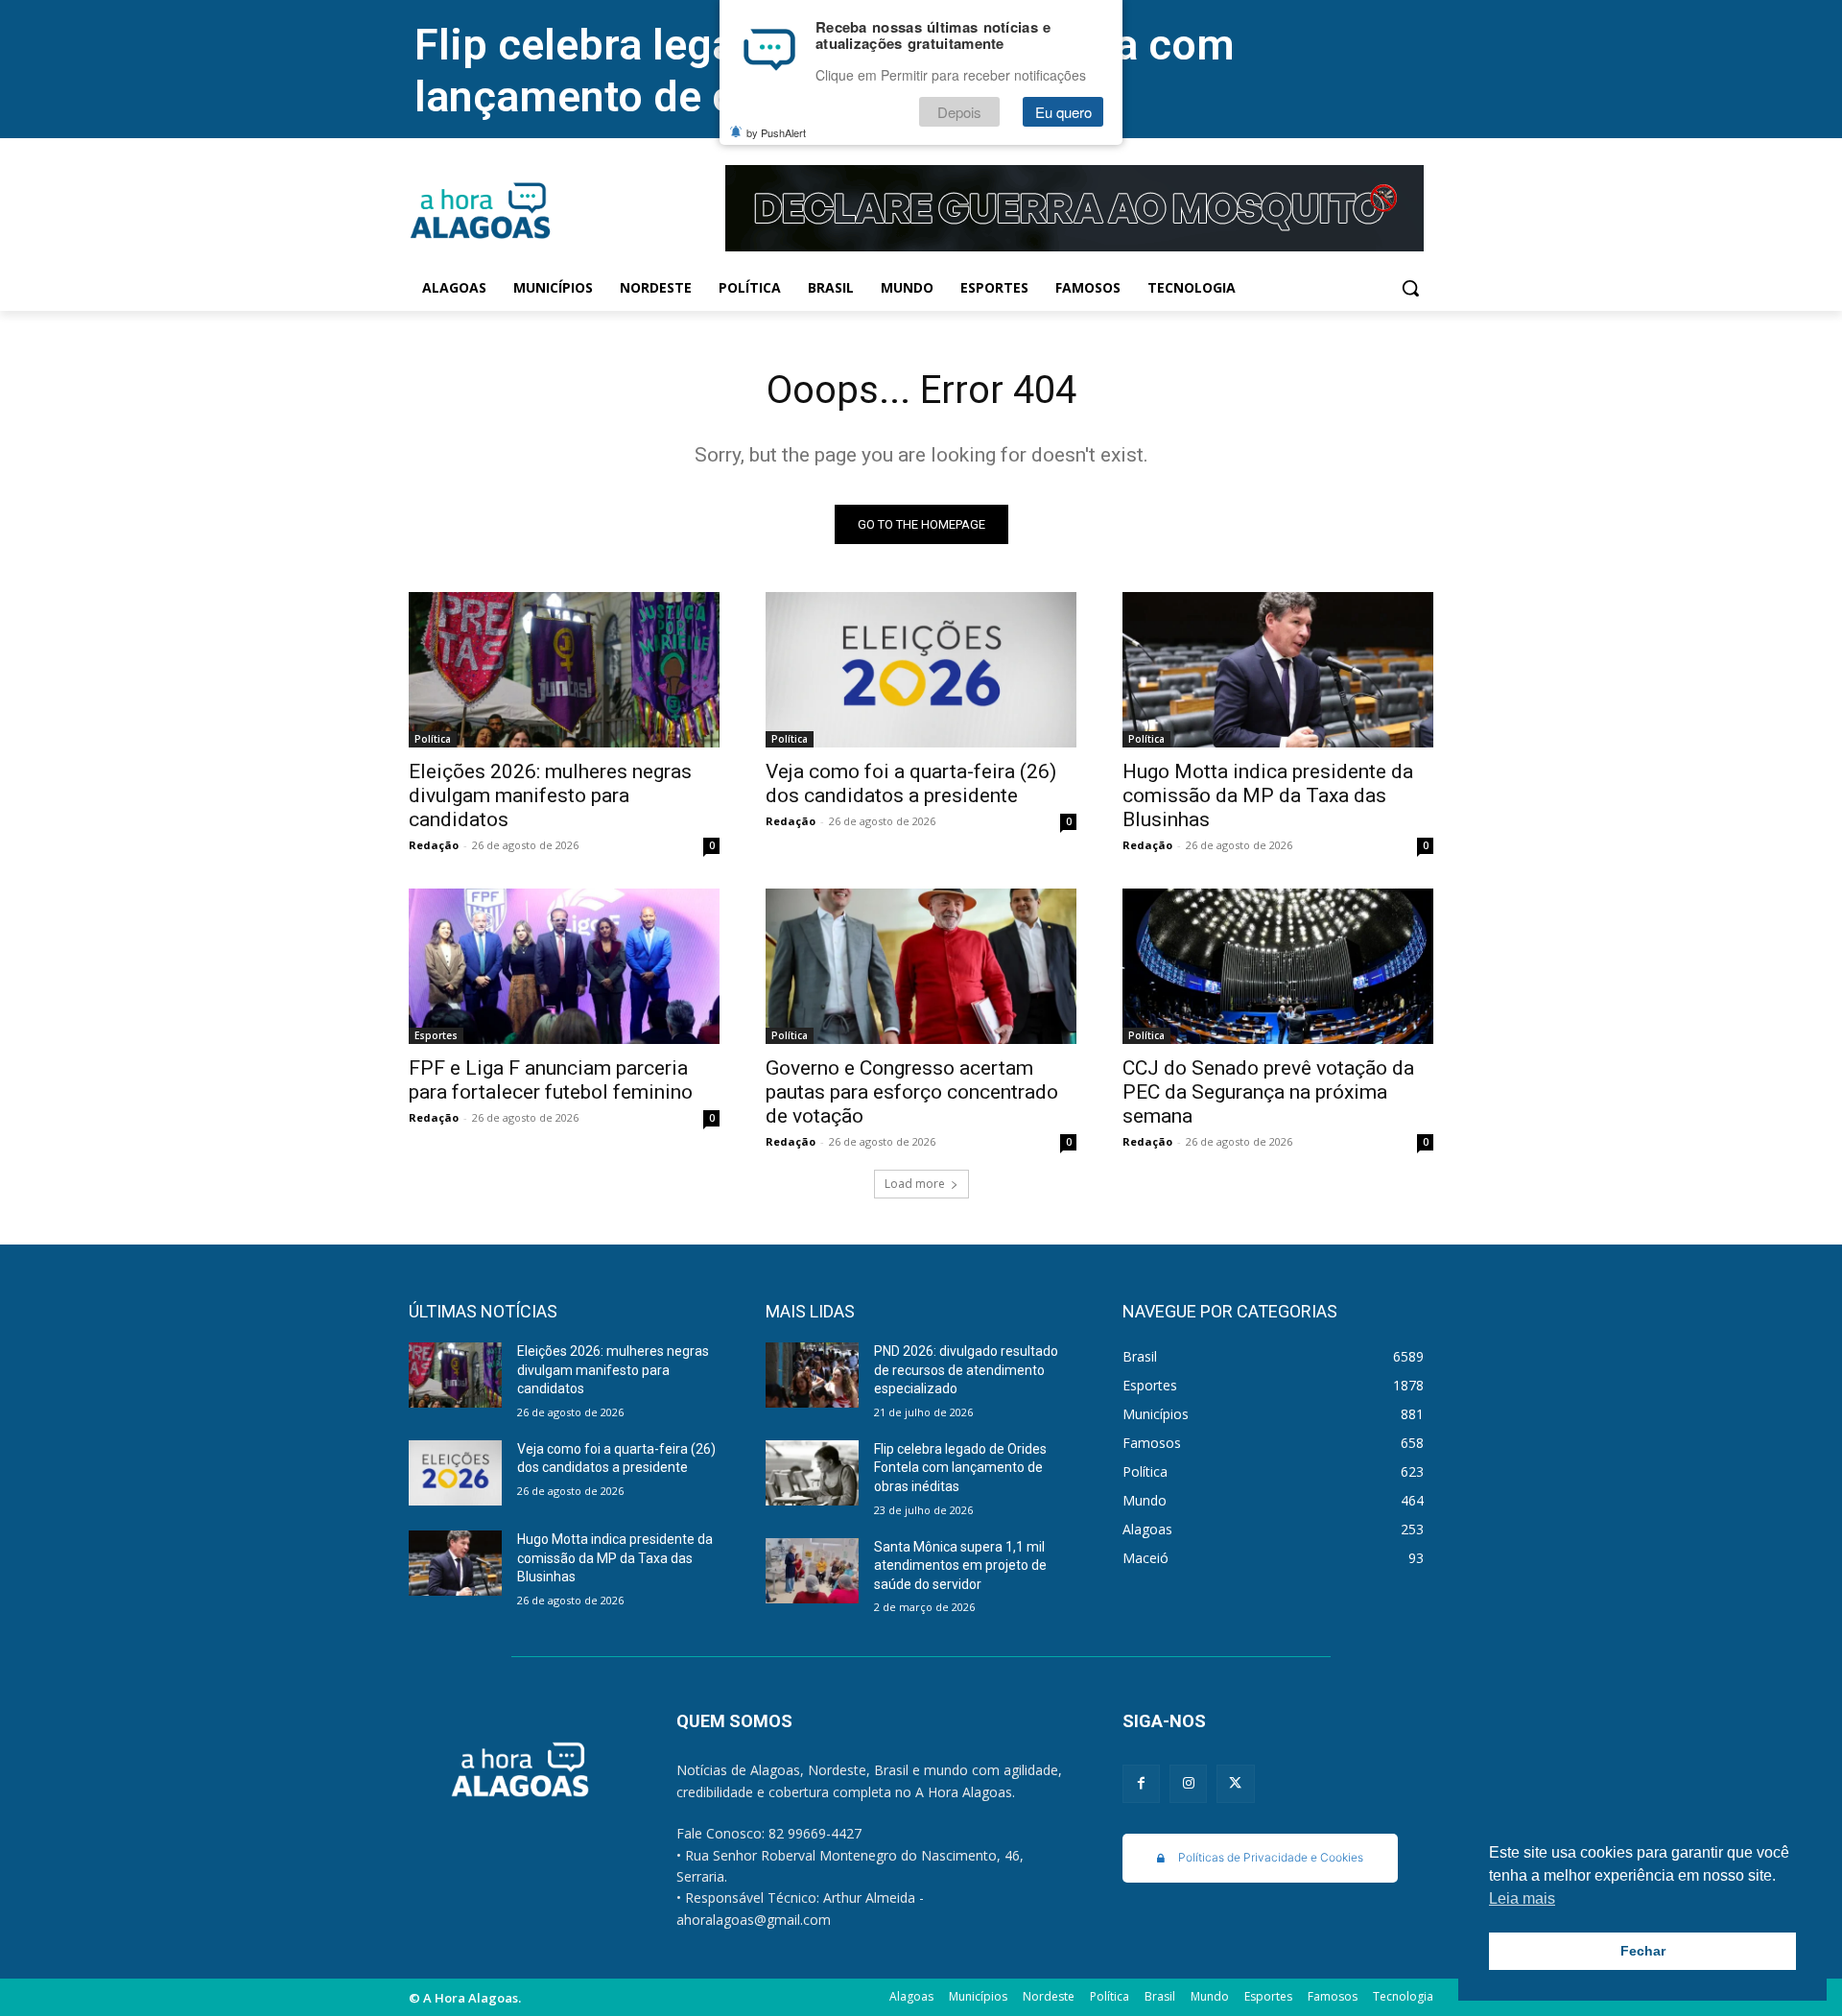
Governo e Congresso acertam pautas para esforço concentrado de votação (912, 1092)
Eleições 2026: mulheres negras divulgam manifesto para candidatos (550, 795)
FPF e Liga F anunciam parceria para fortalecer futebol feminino (551, 1080)
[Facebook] (1141, 1783)
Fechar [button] (1643, 1951)
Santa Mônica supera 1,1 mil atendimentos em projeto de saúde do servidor (960, 1565)
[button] (1410, 288)
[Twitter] (1235, 1783)
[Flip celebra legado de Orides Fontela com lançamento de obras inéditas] (812, 1473)
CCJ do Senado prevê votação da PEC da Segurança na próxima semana (1268, 1092)
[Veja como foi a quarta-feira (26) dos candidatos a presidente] (921, 670)
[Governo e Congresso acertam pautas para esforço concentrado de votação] (921, 966)
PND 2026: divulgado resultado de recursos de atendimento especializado (966, 1370)
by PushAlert (776, 132)
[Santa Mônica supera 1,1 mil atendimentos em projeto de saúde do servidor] (812, 1571)
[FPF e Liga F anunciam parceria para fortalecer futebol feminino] (564, 966)
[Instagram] (1188, 1783)
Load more (915, 1184)
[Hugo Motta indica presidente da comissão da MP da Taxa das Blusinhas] (1278, 670)
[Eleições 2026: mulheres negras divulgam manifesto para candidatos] (564, 670)
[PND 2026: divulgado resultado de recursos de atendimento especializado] (812, 1375)
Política (433, 739)
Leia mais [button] (1522, 1898)
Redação (434, 845)
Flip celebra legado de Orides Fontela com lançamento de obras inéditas (960, 1468)
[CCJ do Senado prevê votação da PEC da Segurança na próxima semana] (1278, 966)
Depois (959, 112)
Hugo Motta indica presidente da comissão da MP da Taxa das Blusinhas (1268, 795)
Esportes (436, 1035)
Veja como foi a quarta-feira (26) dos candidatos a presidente (911, 783)
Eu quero (1063, 112)
